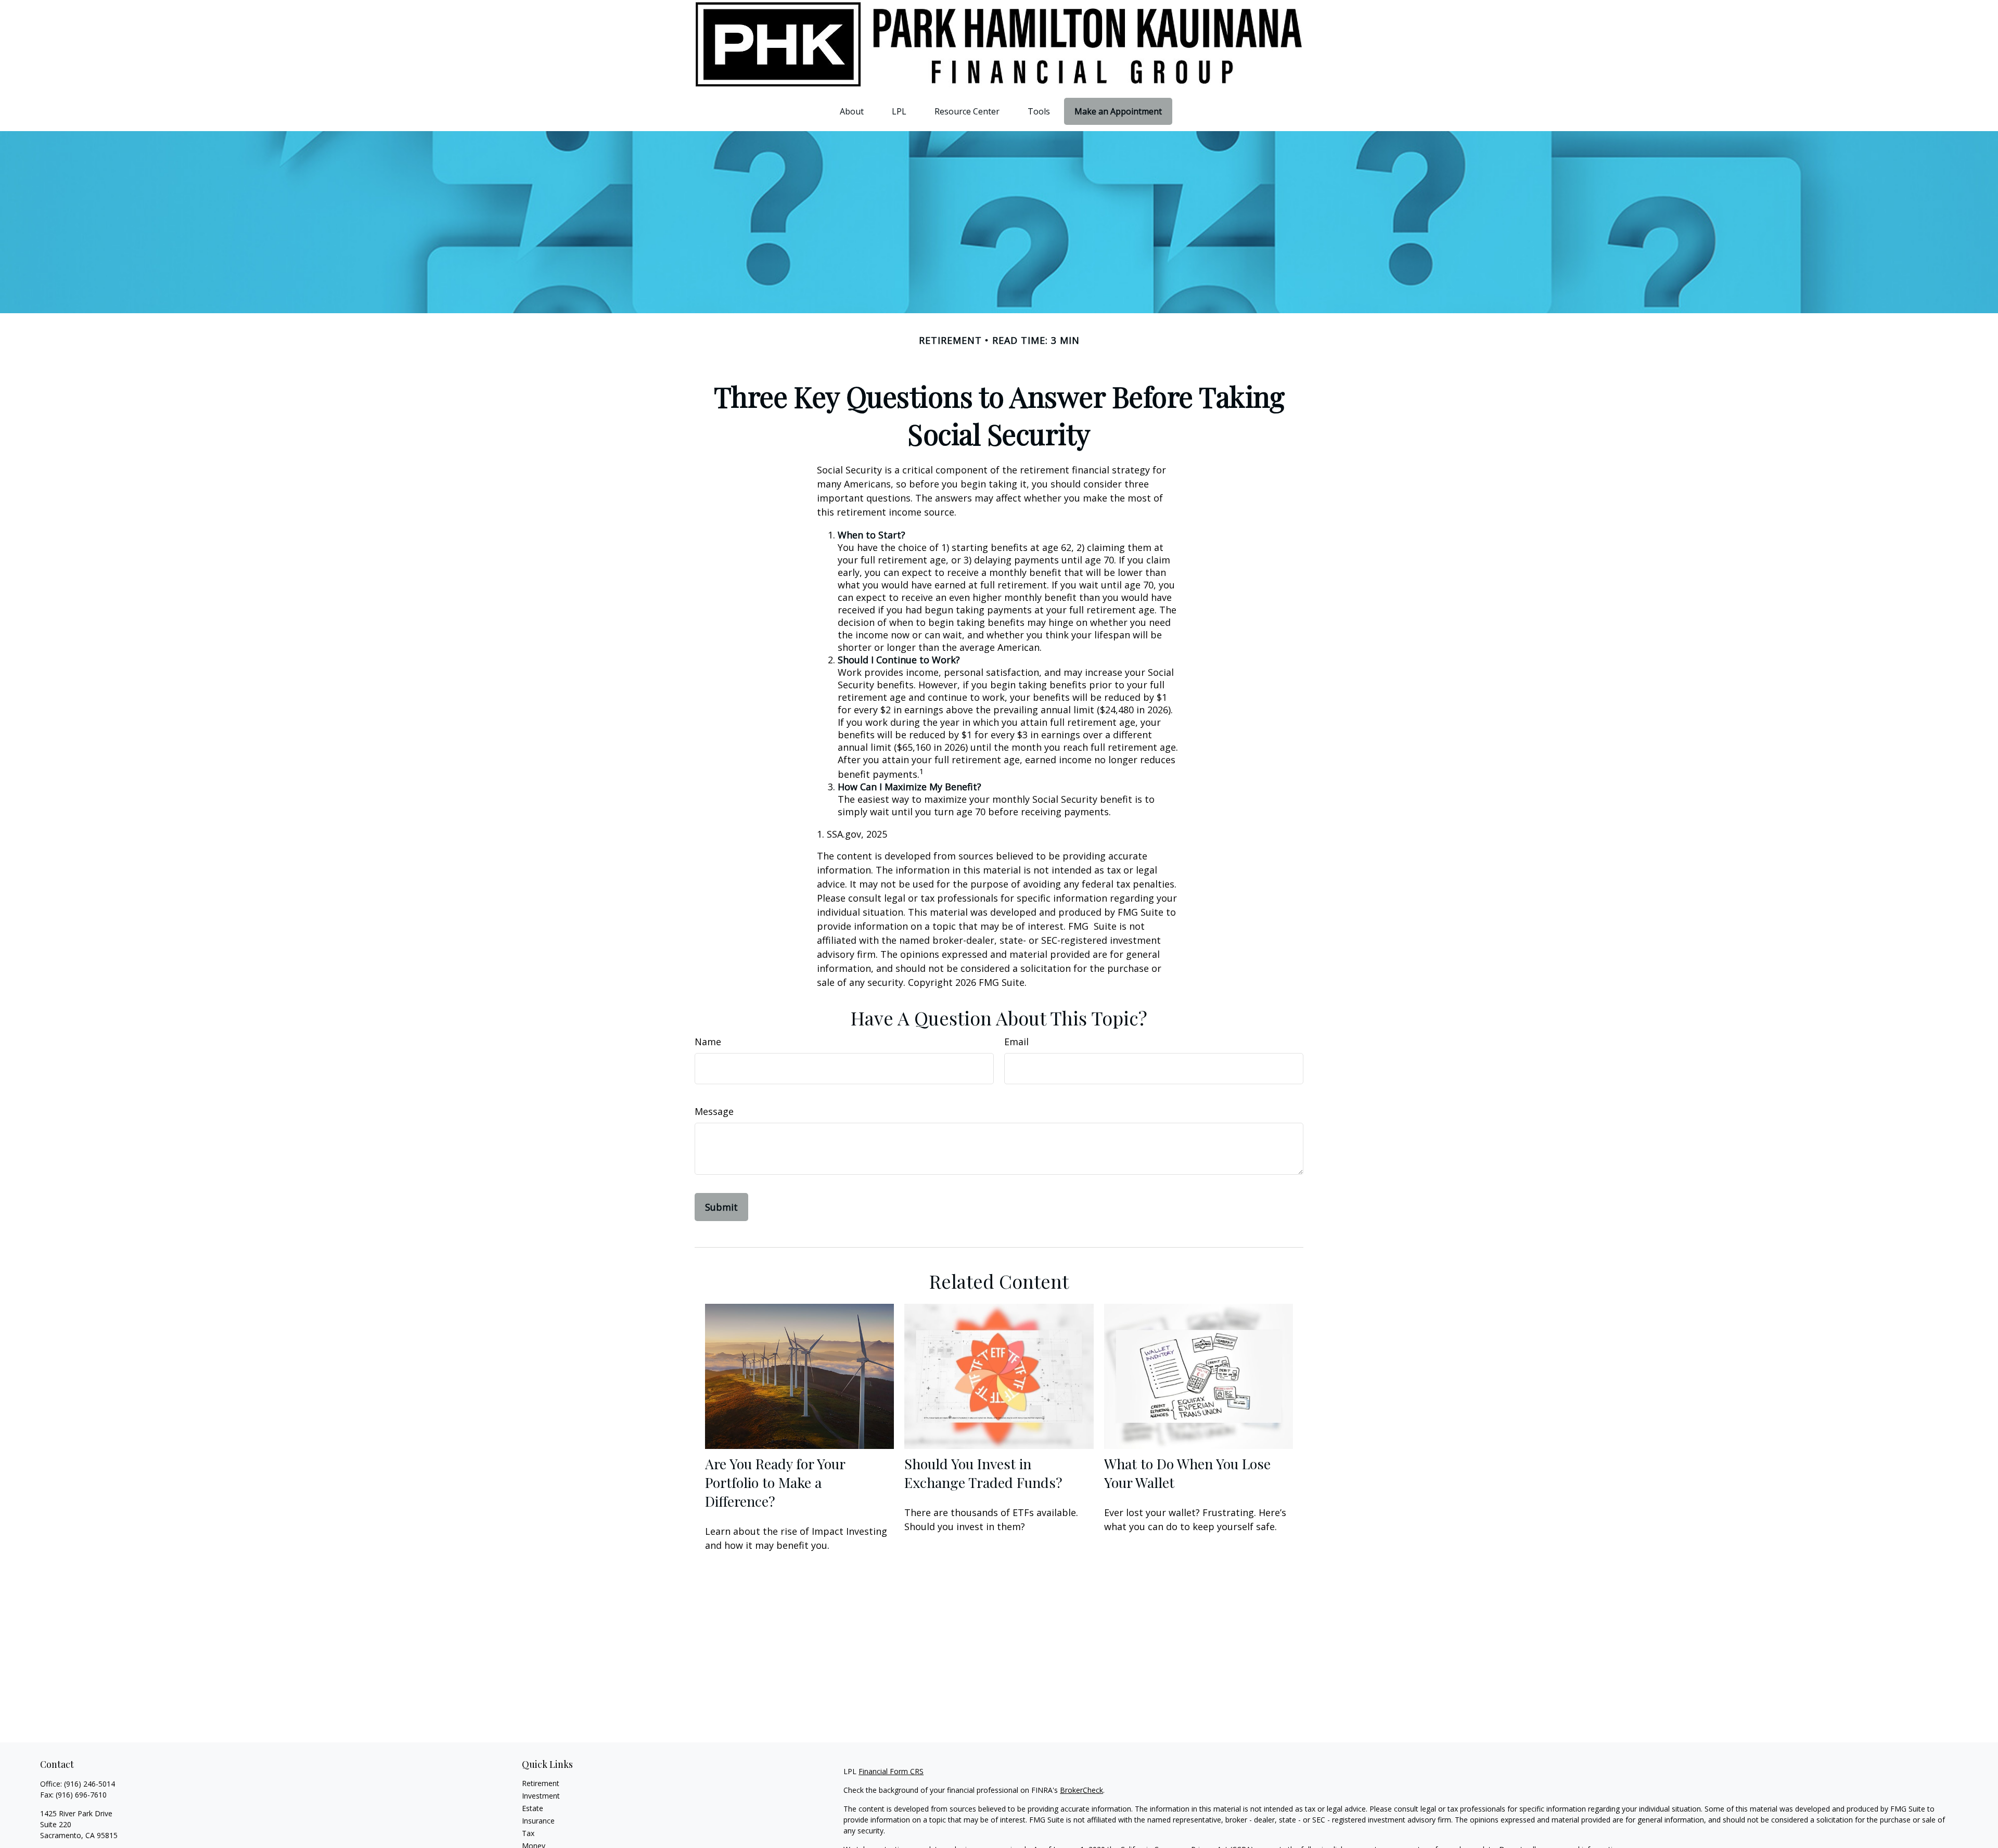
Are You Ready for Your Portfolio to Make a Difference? (775, 1482)
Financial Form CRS (891, 1771)
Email (1016, 1042)
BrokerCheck (1081, 1790)
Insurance (538, 1821)
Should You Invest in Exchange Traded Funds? (983, 1473)
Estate (533, 1808)
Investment (541, 1796)
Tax (528, 1833)
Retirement (541, 1783)
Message (714, 1111)
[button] (852, 111)
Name (708, 1042)
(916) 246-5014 (89, 1784)
